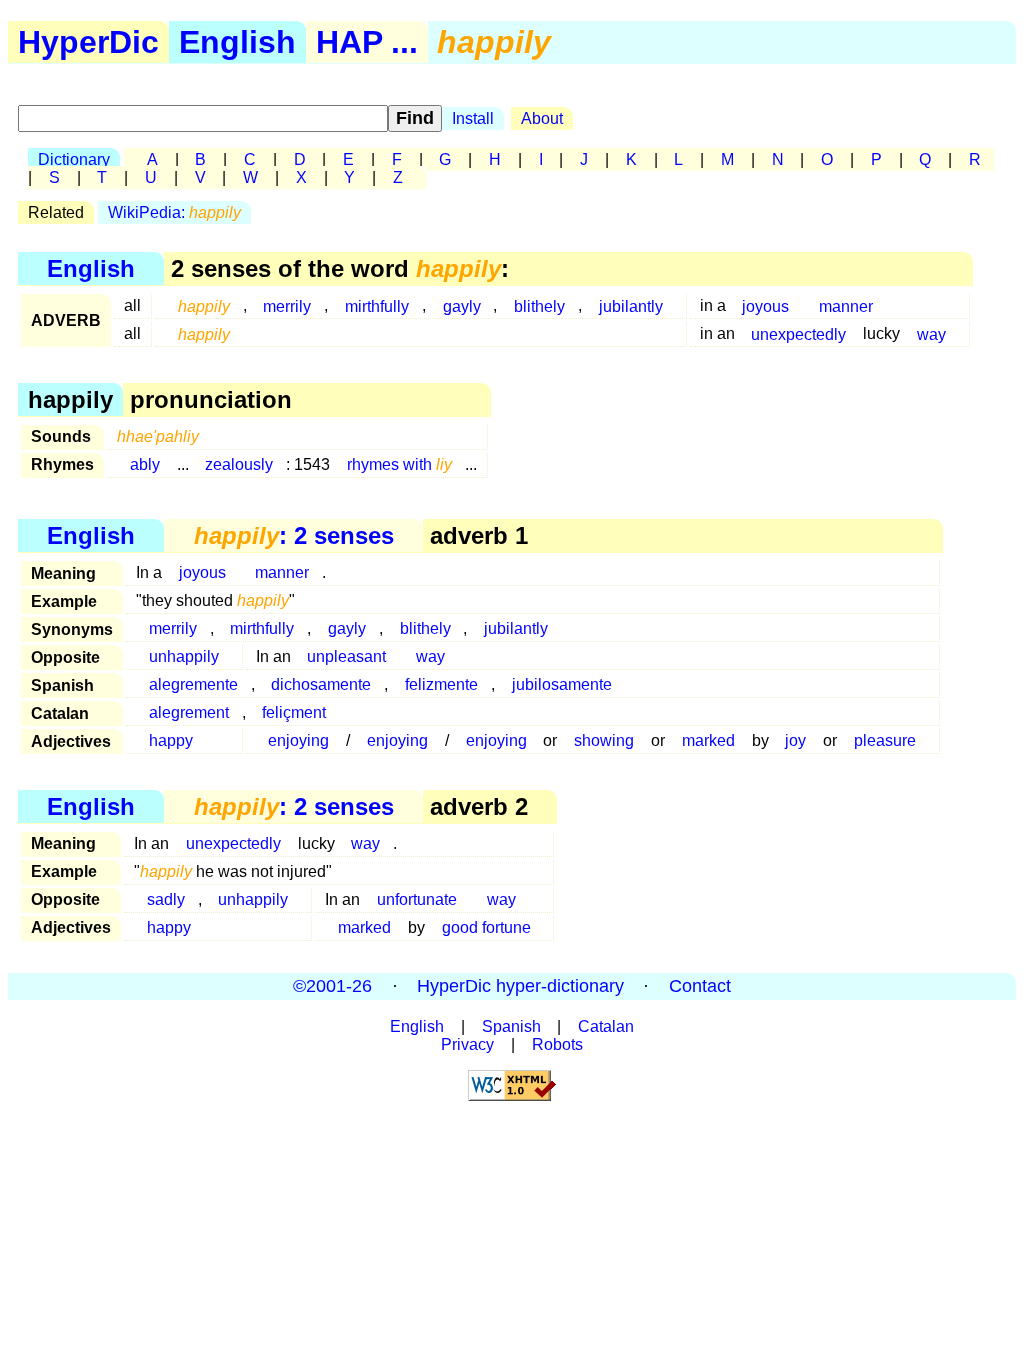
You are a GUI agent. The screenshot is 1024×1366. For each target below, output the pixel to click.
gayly (462, 305)
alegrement (189, 712)
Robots (557, 1044)
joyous (765, 305)
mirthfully (377, 305)
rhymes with (399, 464)
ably (145, 464)
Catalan (606, 1026)
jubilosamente (562, 684)
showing (604, 740)
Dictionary (74, 159)
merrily (287, 305)
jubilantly (631, 305)
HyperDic (88, 42)
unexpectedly (798, 333)
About (542, 118)
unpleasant (346, 656)
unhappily (184, 656)
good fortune (486, 927)
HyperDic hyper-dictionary (520, 986)
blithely (539, 305)
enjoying (298, 740)
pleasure (885, 740)
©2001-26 (332, 986)
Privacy (467, 1044)
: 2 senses (294, 535)
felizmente (441, 684)
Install (473, 118)
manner (846, 305)
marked (708, 740)
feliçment (294, 712)
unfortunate (417, 899)
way (931, 333)
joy (795, 740)
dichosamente (321, 684)
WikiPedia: (174, 212)
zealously (239, 464)
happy (171, 740)
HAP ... (367, 42)
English (237, 42)
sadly (166, 899)
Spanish (511, 1026)
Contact (700, 986)
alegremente (193, 684)
